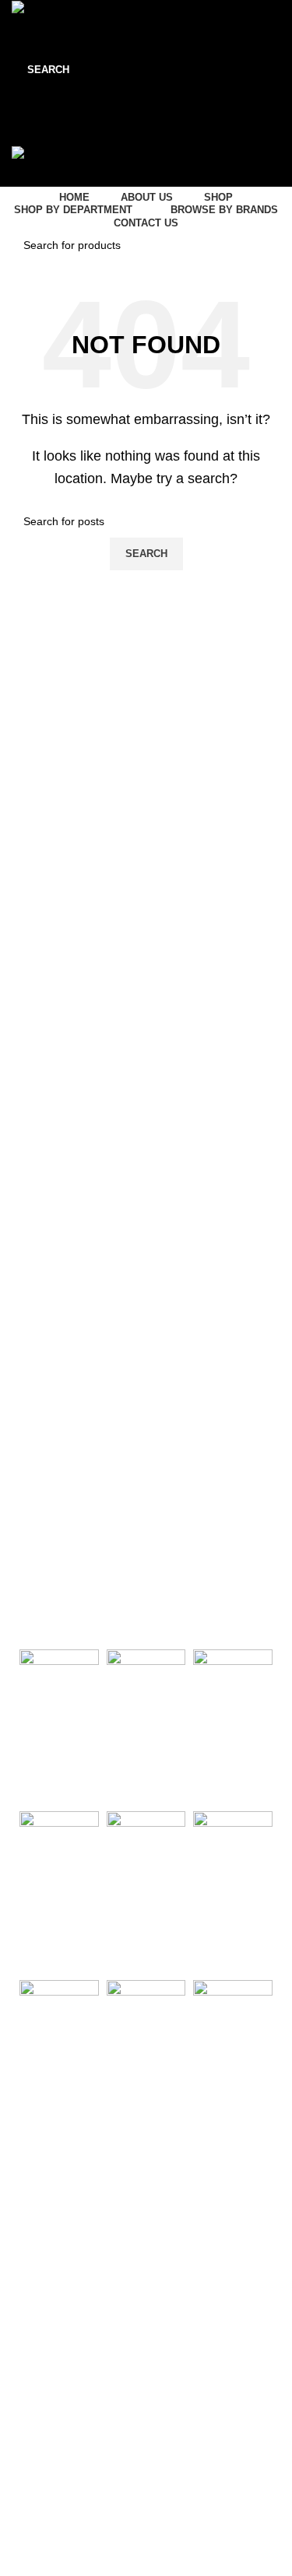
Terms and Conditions (62, 2276)
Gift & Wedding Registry (67, 2345)
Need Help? (42, 2318)
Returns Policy (43, 2371)
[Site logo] (49, 10)
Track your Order (50, 2398)
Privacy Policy (42, 2249)
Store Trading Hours (74, 2467)
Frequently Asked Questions (77, 2424)
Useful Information (70, 2170)
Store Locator (41, 2223)
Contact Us (35, 2196)
